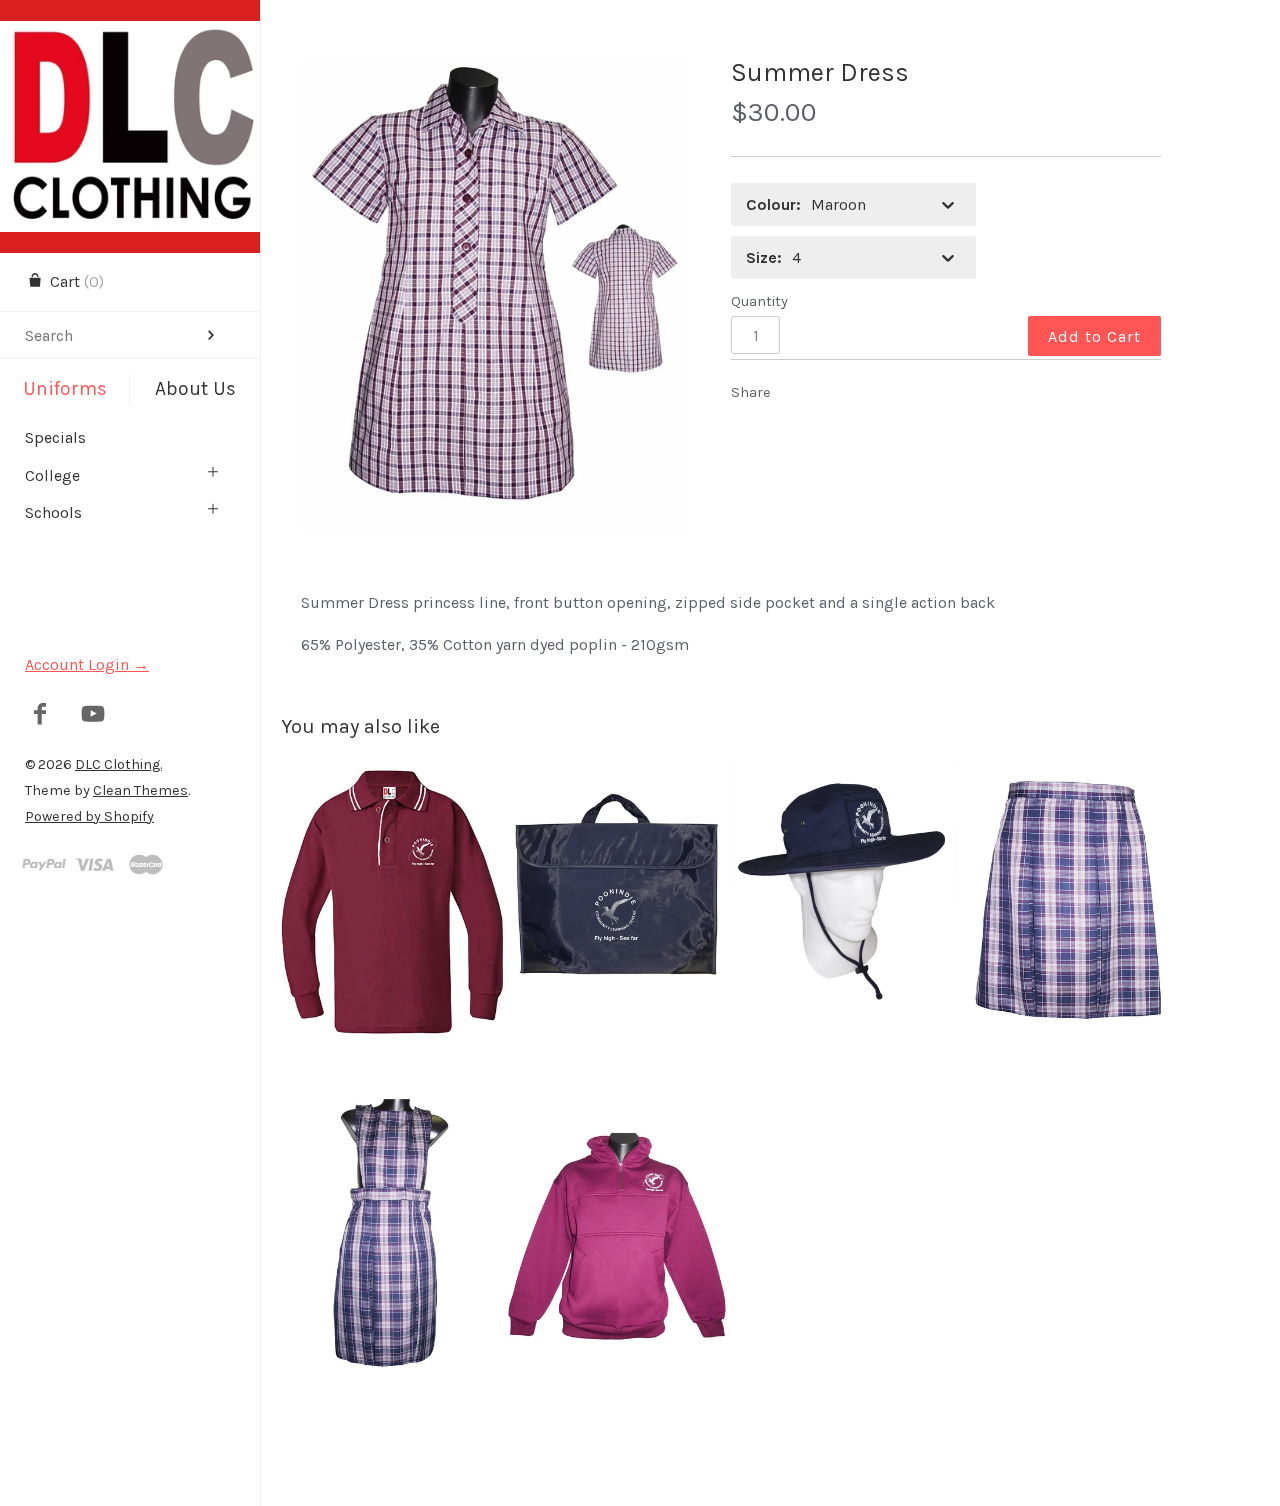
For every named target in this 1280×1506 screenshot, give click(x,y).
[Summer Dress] (494, 295)
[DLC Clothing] (130, 38)
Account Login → (87, 664)
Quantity (759, 301)
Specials (55, 437)
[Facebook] (40, 716)
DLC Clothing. (118, 764)
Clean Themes (140, 790)
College (52, 475)
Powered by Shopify (89, 816)
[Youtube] (93, 716)
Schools (53, 512)
